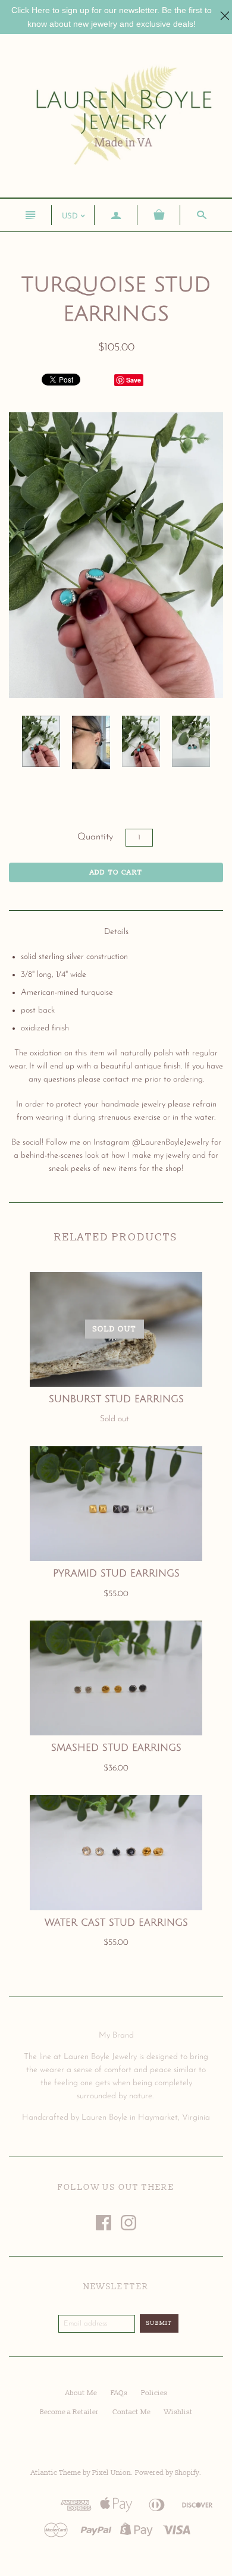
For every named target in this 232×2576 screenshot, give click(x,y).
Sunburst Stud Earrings (116, 1399)
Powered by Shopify (167, 2473)
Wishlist (178, 2412)
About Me (81, 2393)
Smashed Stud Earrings (116, 1748)
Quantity (95, 837)
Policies (154, 2393)
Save (134, 380)
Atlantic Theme (56, 2473)
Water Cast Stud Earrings (116, 1923)
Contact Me (131, 2412)
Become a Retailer (69, 2412)
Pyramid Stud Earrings (116, 1574)
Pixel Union (112, 2473)
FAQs (119, 2393)
